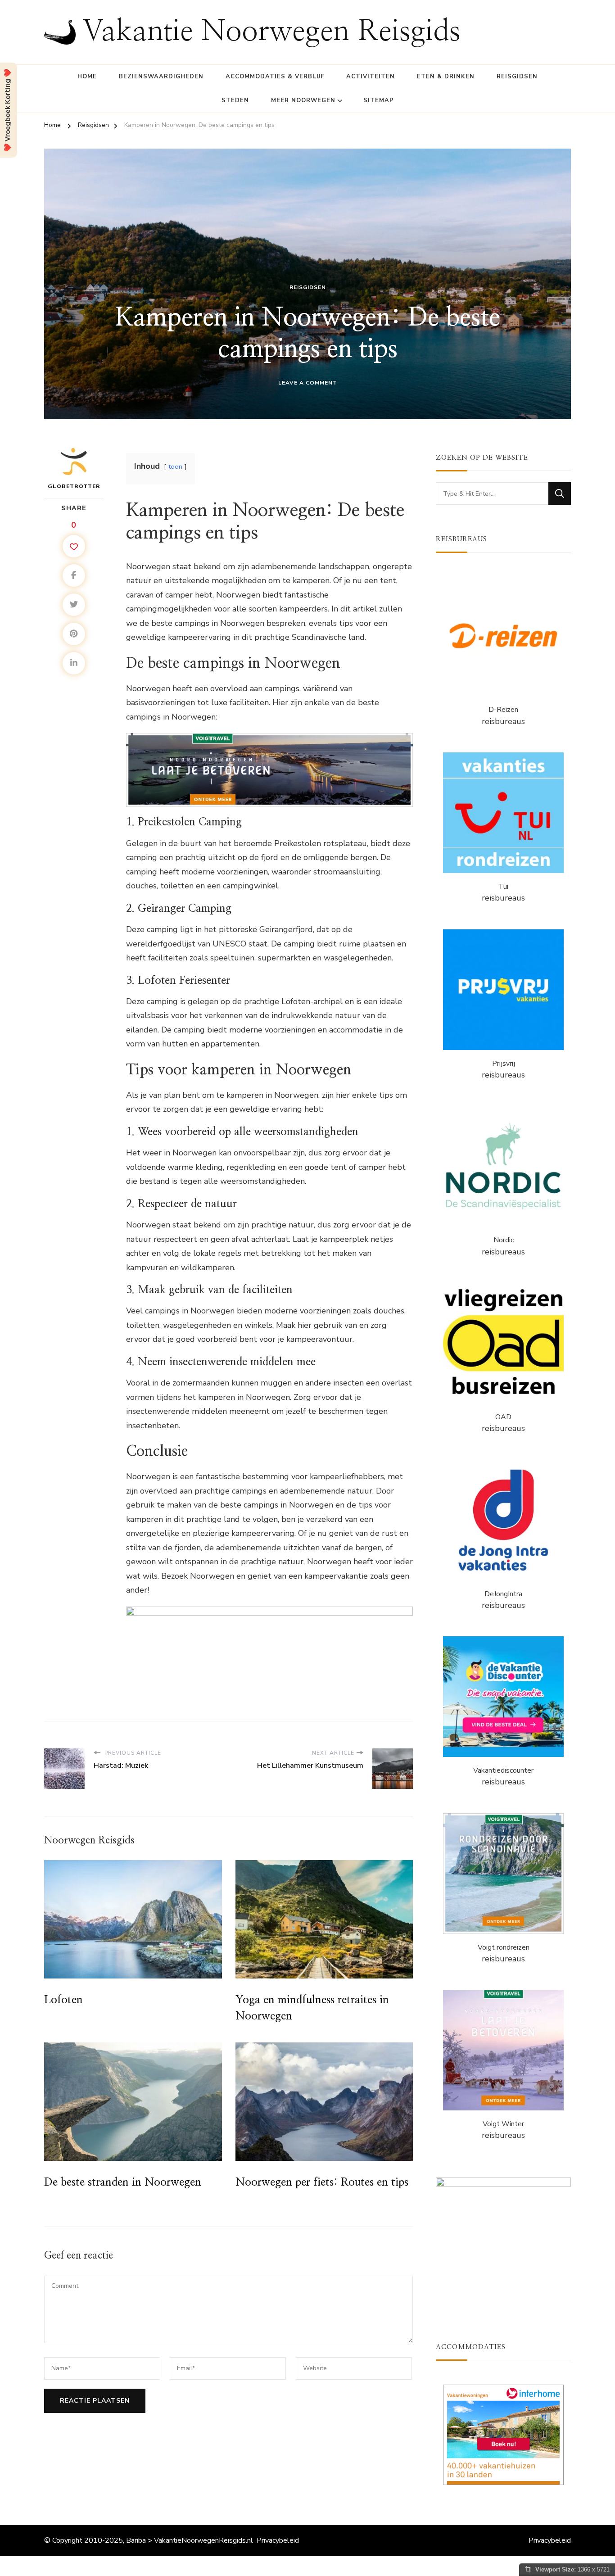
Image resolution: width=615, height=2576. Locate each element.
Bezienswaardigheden (161, 77)
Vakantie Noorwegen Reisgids (271, 32)
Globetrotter (74, 486)
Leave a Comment (308, 383)
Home (87, 77)
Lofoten (63, 2000)
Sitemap (379, 100)
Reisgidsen (517, 77)
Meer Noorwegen (303, 100)
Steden (235, 100)
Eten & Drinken (446, 77)
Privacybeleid (278, 2540)
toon (175, 466)
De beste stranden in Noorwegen (123, 2182)
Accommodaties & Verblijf (275, 77)
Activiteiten (371, 77)
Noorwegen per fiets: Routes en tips (322, 2182)
